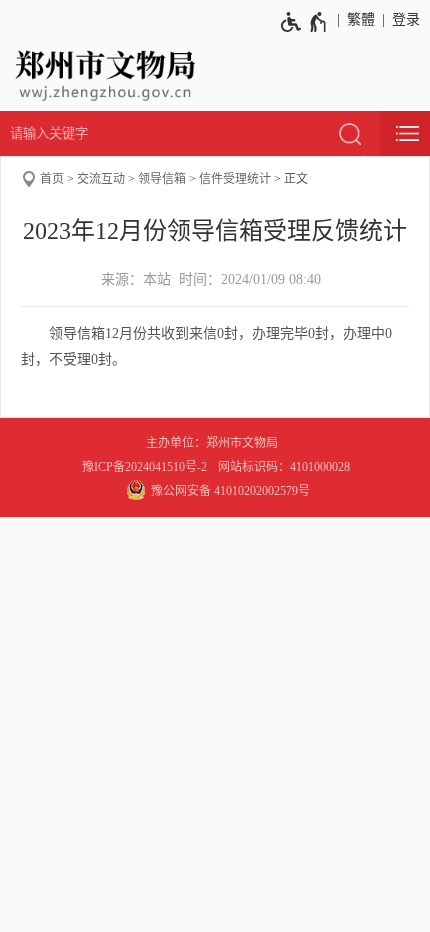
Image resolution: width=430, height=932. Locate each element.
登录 (406, 19)
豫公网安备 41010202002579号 (230, 491)
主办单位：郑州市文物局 (215, 443)
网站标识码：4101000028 (285, 467)
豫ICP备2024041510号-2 (144, 467)
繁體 (361, 19)
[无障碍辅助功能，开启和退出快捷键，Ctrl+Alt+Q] (304, 22)
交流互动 (101, 179)
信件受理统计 (235, 179)
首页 (52, 179)
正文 (296, 179)
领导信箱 (162, 179)
